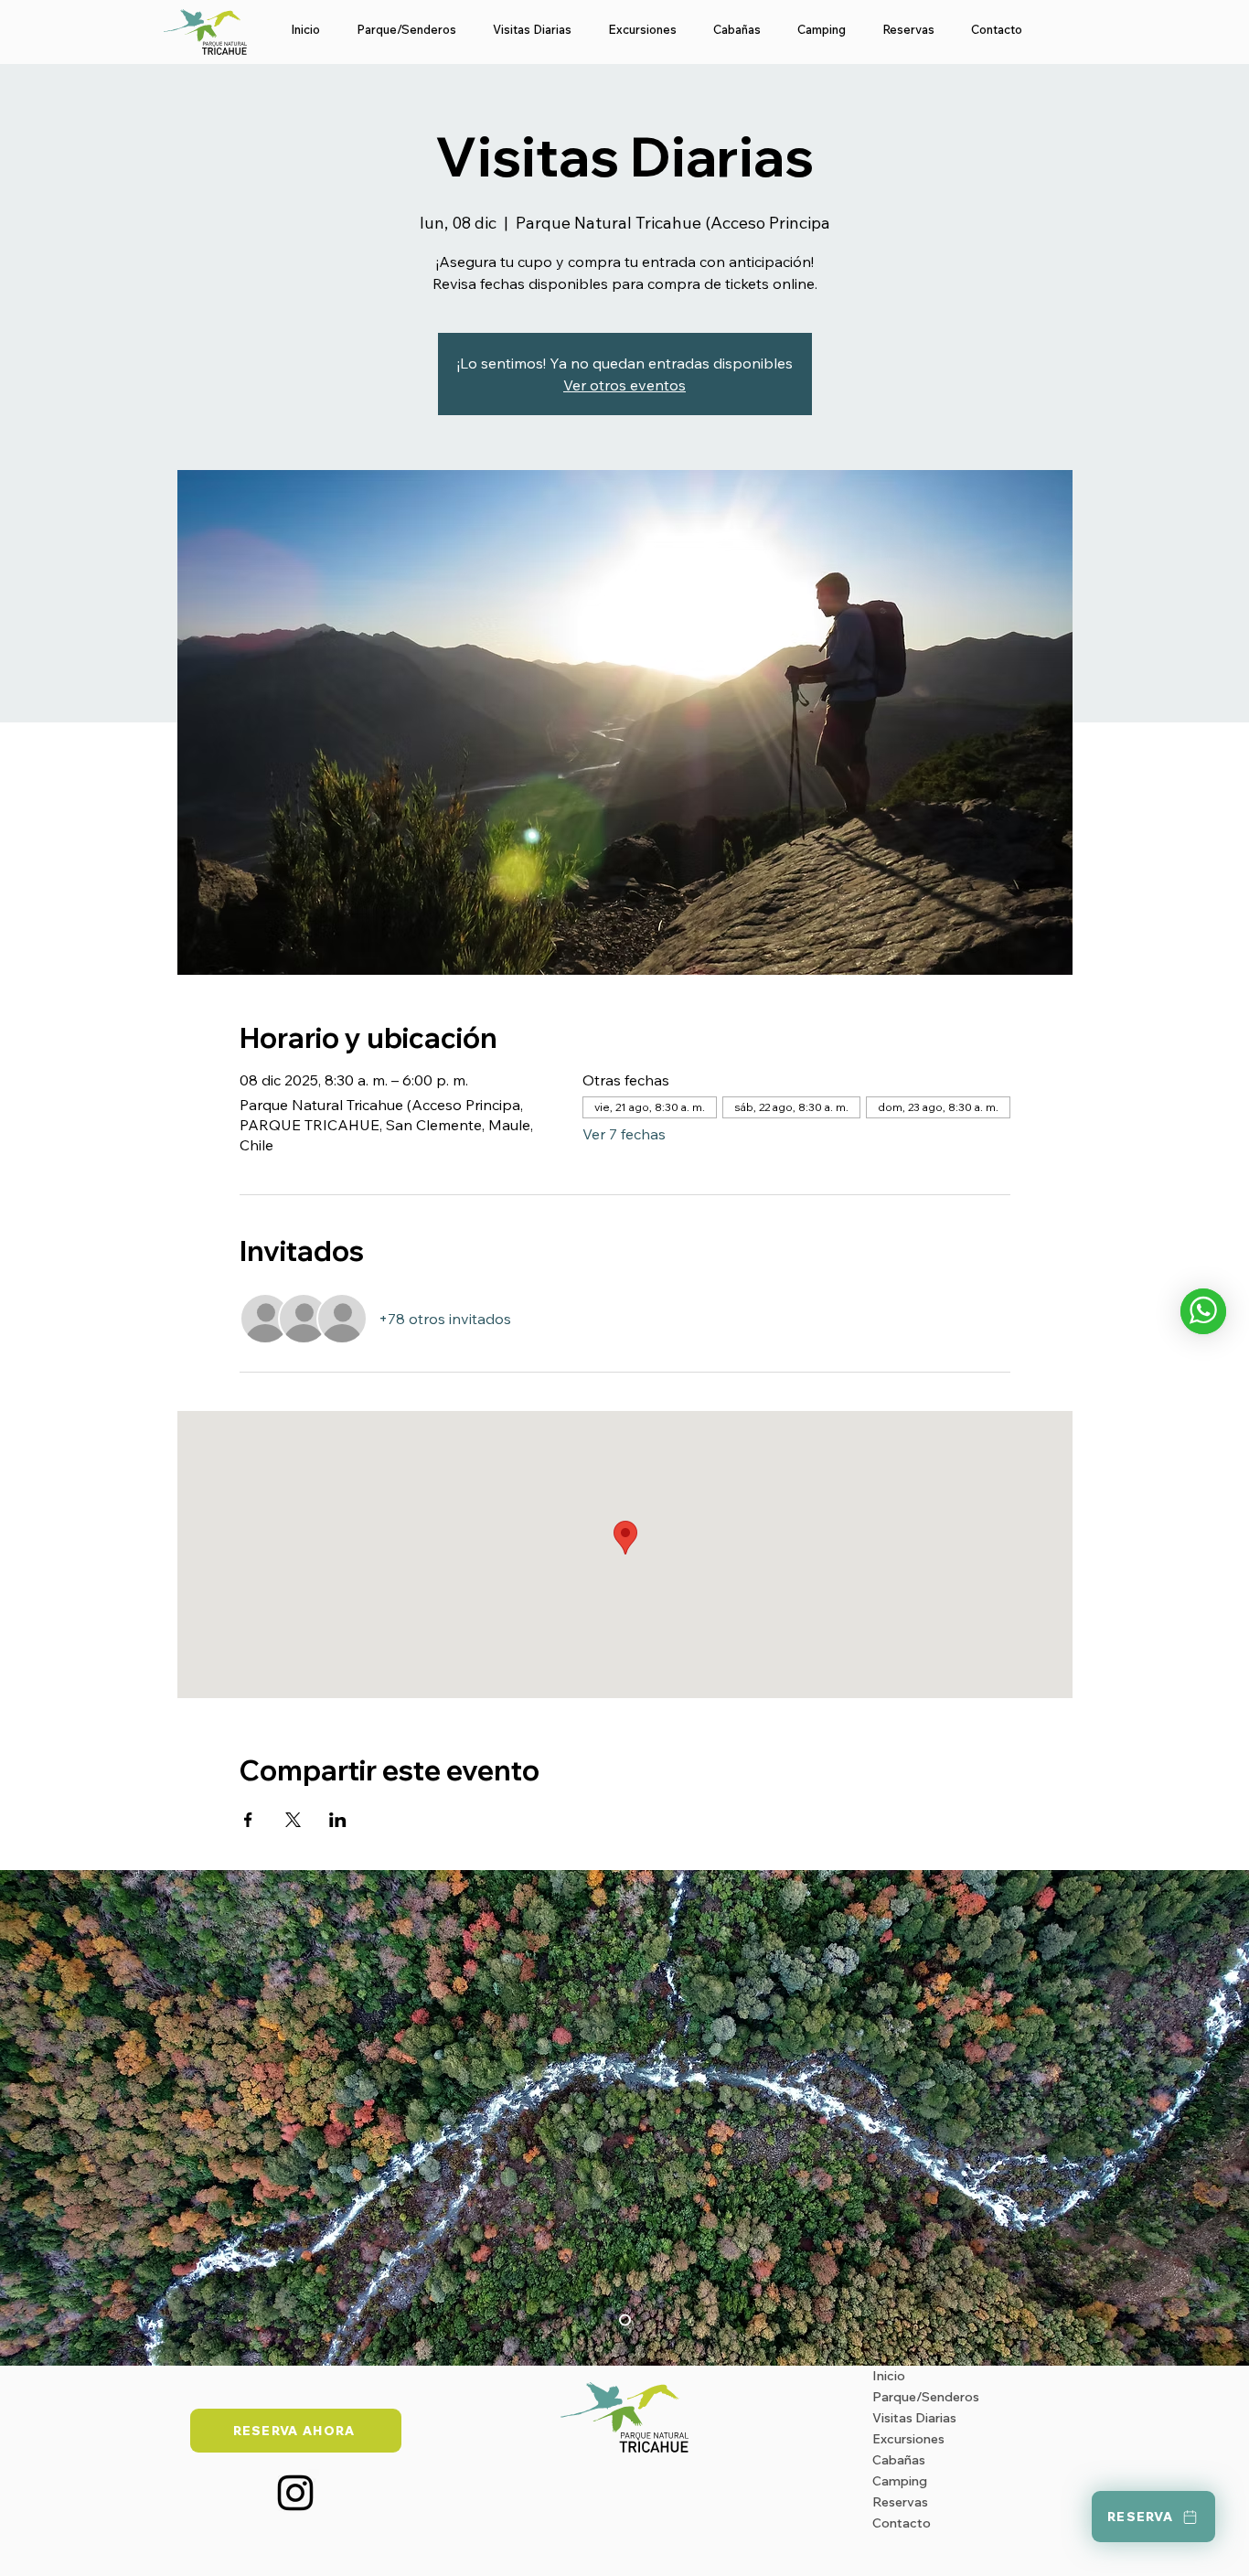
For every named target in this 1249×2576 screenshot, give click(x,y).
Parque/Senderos (926, 2397)
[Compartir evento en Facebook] (248, 1820)
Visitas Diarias (914, 2418)
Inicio (889, 2376)
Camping (900, 2481)
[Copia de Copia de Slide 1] (625, 2319)
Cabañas (899, 2460)
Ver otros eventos (624, 385)
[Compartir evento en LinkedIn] (338, 1820)
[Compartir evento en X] (293, 1820)
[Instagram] (295, 2493)
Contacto (902, 2523)
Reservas (900, 2502)
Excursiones (908, 2439)
